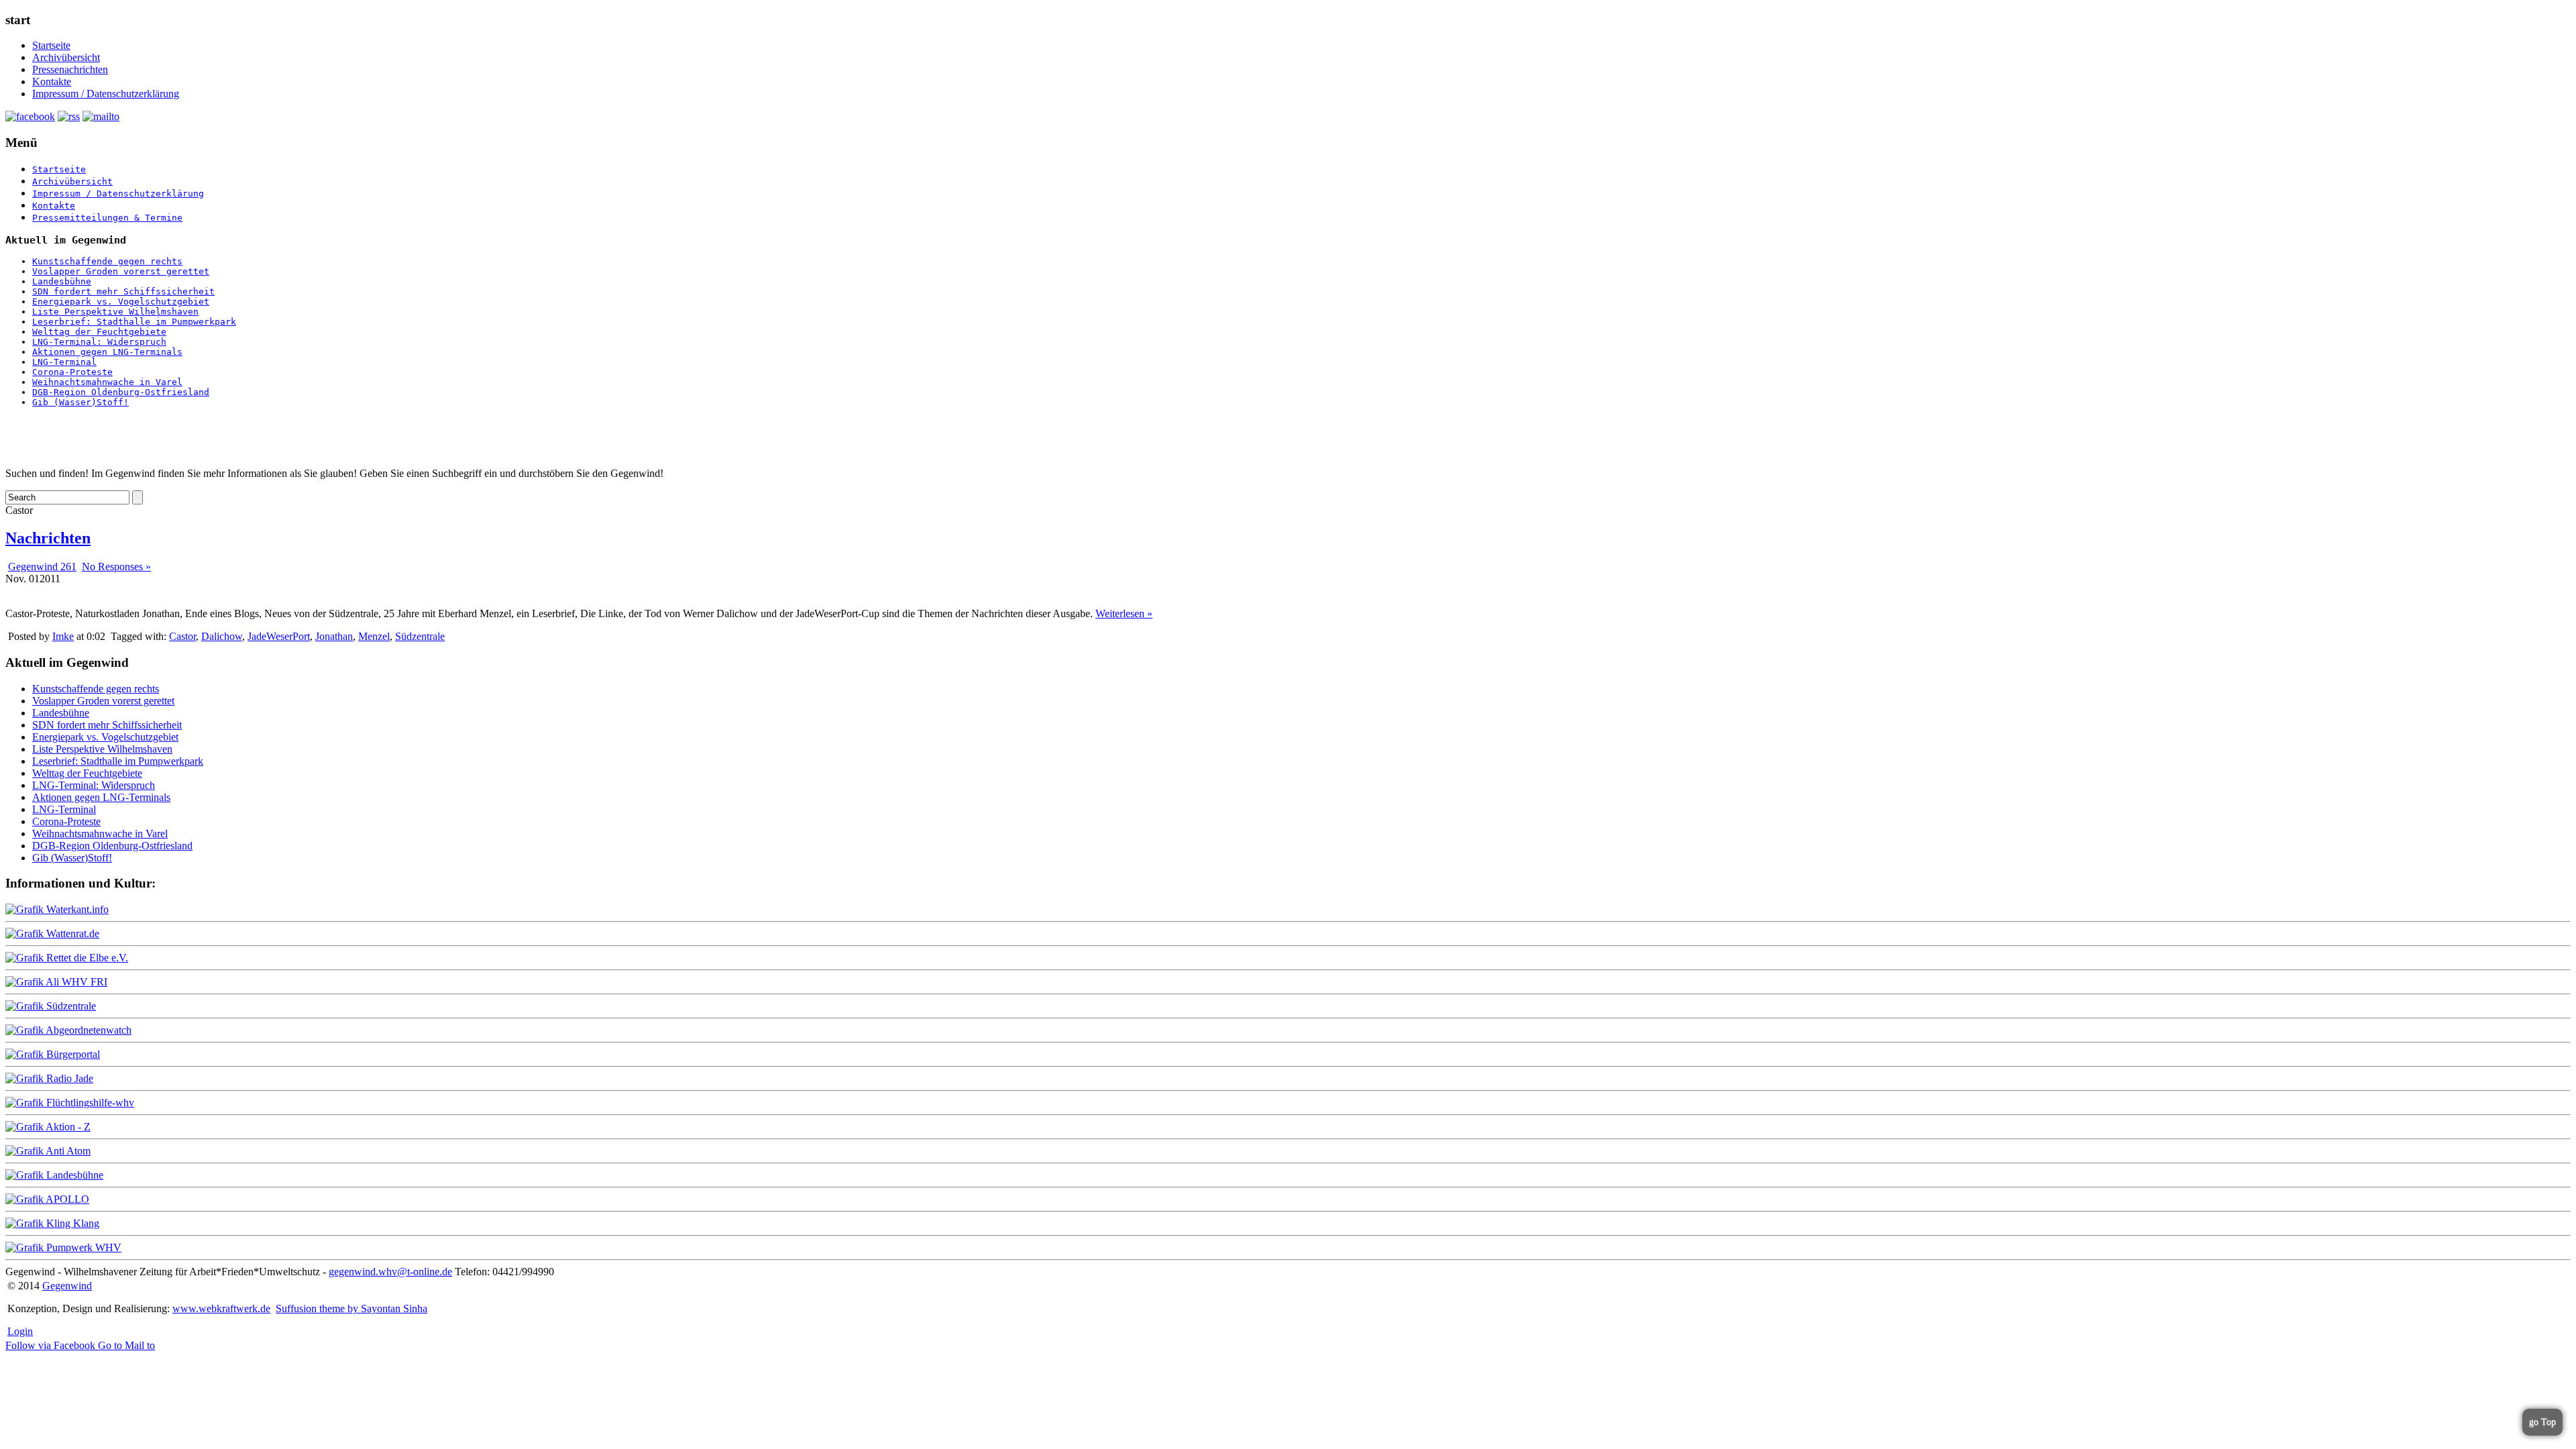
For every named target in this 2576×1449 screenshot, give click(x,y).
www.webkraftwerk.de (221, 1308)
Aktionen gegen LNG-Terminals (107, 352)
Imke (63, 636)
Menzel (374, 636)
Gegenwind (67, 1286)
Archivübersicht (66, 57)
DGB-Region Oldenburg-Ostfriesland (121, 392)
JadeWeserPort (279, 636)
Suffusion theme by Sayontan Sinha (352, 1308)
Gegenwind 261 (42, 567)
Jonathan (334, 636)
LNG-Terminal (64, 362)
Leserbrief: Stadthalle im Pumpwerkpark (134, 322)
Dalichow (222, 636)
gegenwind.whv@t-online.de (390, 1272)
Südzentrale (420, 636)
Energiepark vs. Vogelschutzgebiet (121, 302)
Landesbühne (62, 281)
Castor (182, 636)
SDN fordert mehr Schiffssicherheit (123, 291)
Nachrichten (48, 538)
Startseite (51, 45)
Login (20, 1331)
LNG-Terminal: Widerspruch (99, 342)
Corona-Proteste (72, 372)
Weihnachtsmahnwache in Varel (107, 382)
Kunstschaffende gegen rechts (107, 261)
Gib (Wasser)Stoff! (80, 402)
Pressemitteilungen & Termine (107, 218)
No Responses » (116, 567)
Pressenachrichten (70, 69)
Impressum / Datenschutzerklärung (106, 94)
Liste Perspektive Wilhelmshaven (115, 312)
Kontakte (52, 82)
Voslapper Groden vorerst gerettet (121, 271)
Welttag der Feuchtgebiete (99, 332)
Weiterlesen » (1124, 613)
